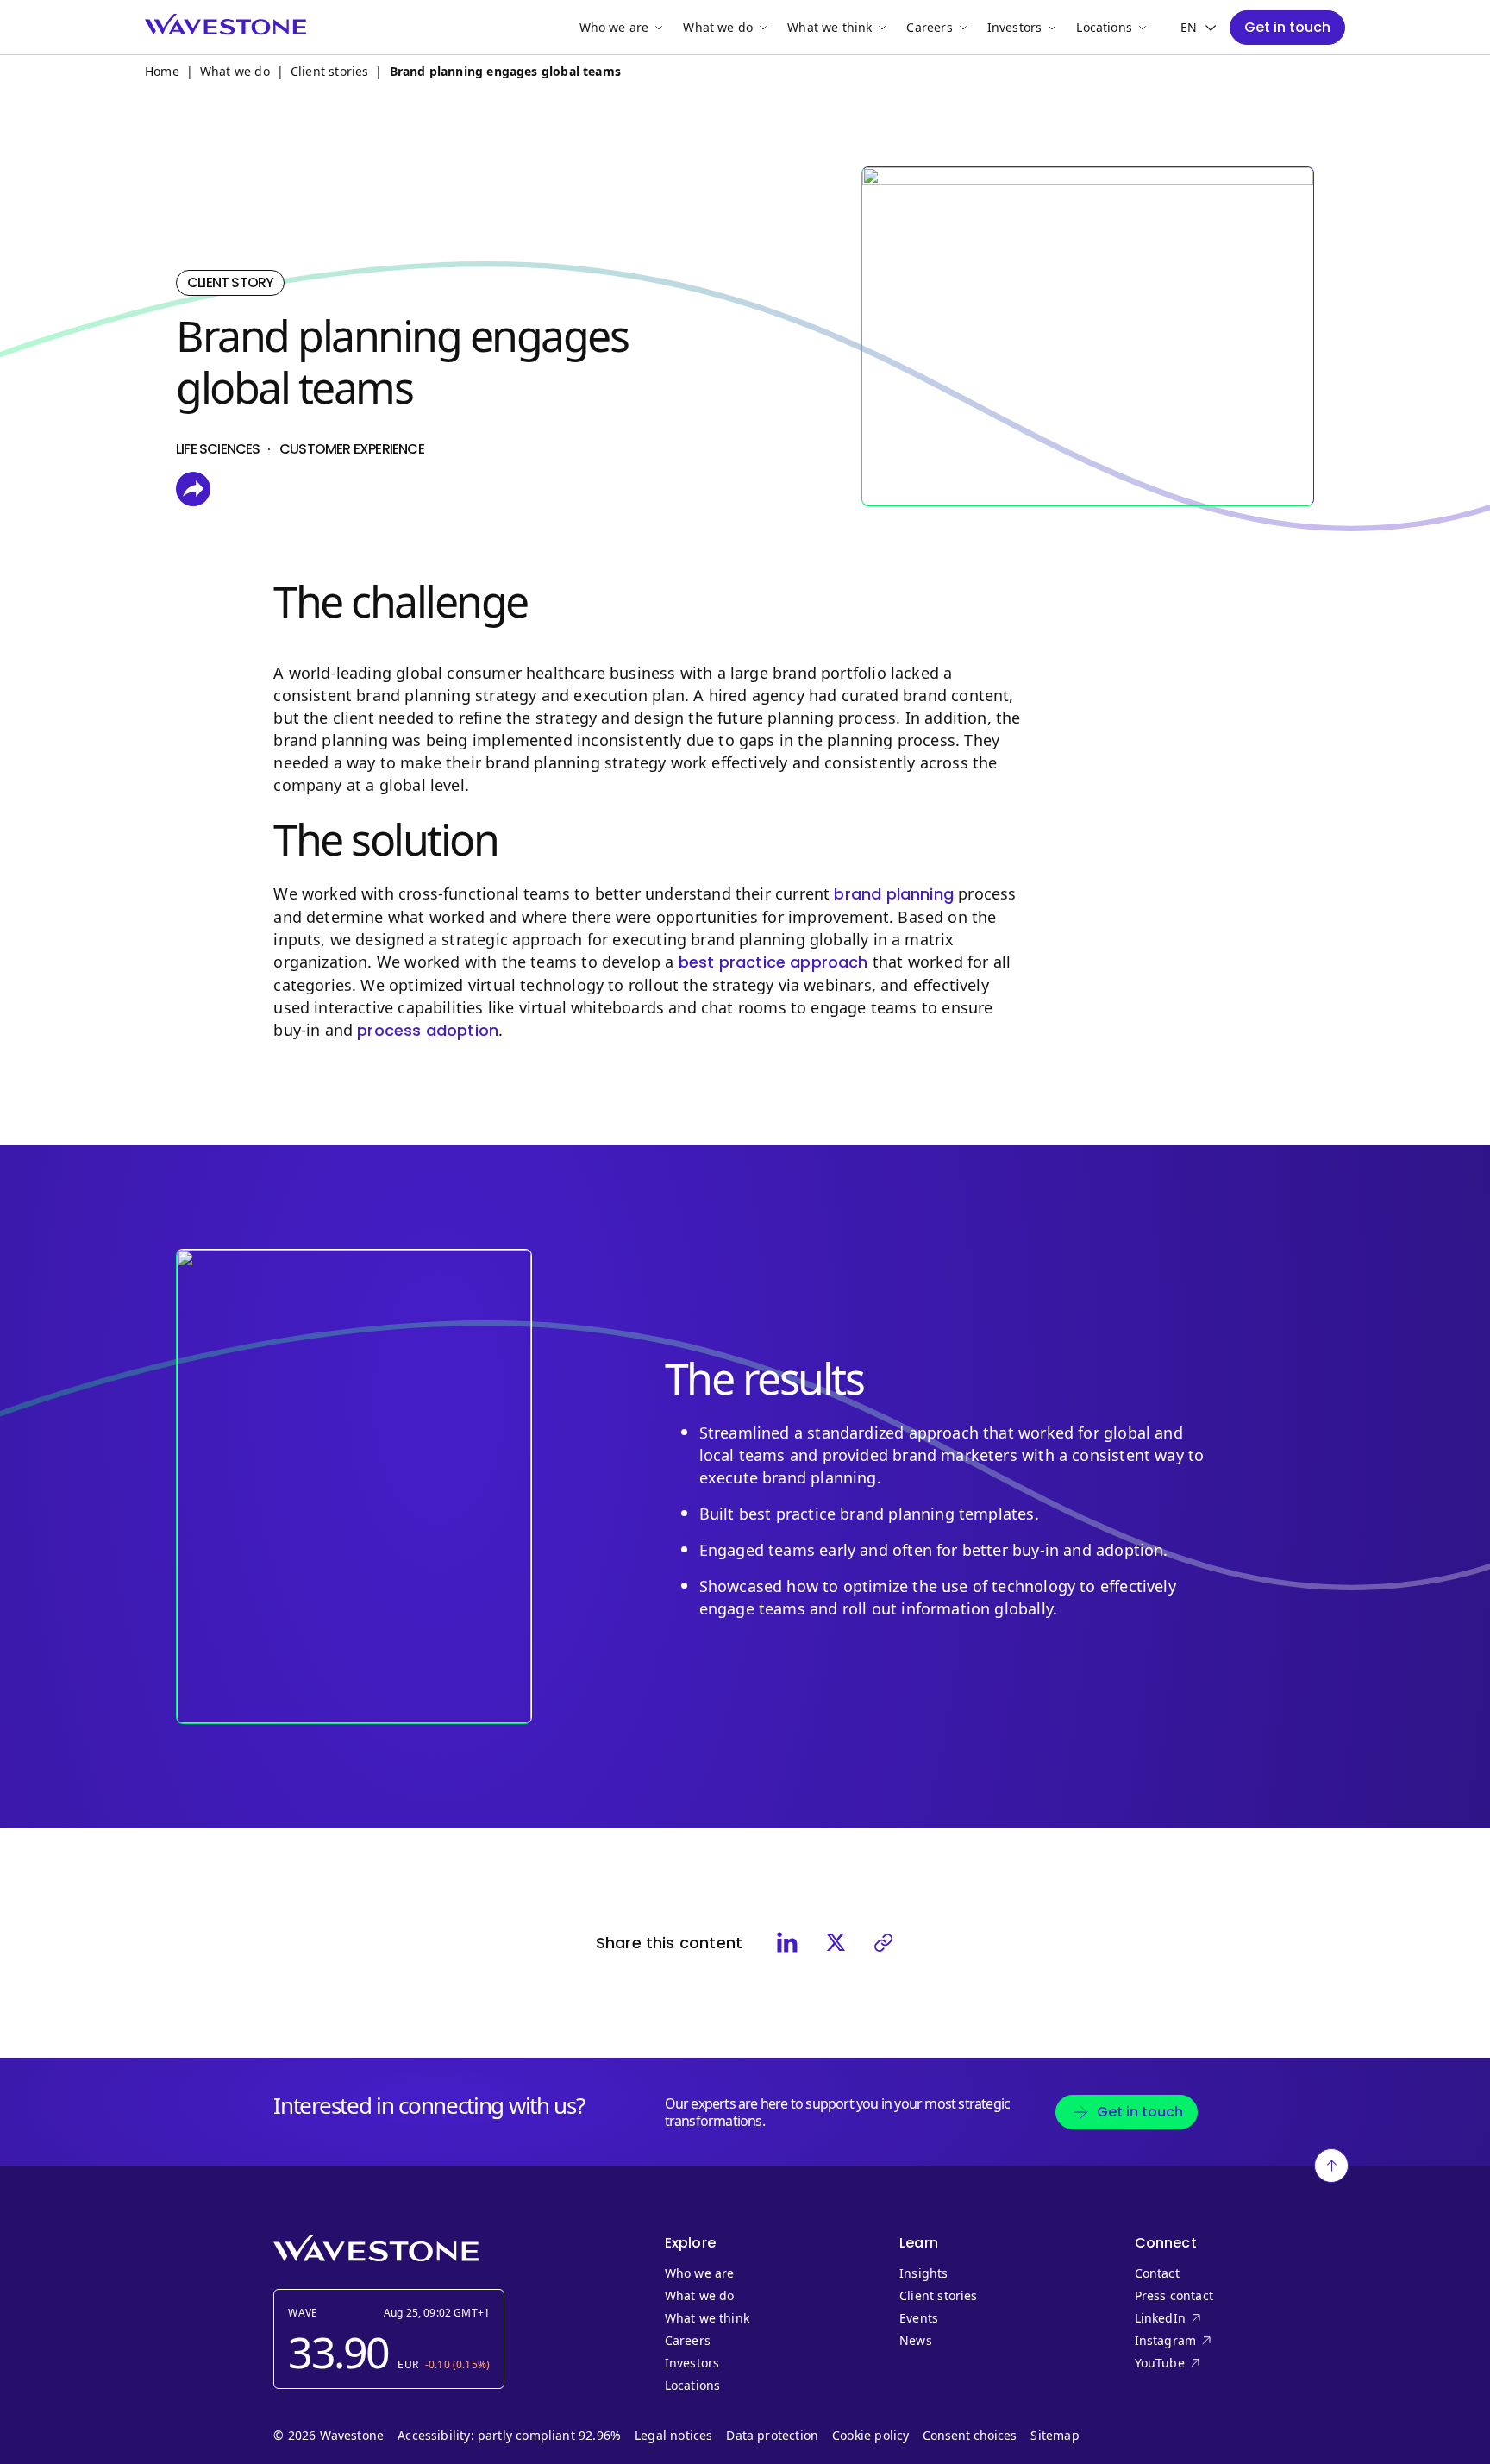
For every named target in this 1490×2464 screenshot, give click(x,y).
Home (162, 71)
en (1189, 28)
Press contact (1174, 2296)
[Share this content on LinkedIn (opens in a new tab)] (787, 1942)
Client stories (330, 71)
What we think (830, 27)
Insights (923, 2273)
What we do (718, 27)
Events (919, 2318)
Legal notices (673, 2436)
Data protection (772, 2436)
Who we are (614, 27)
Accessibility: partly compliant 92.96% (509, 2436)
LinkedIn (1195, 2318)
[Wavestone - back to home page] (225, 25)
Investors (1015, 27)
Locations (1104, 27)
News (916, 2341)
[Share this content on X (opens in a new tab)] (836, 1942)
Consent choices (970, 2436)
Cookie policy (870, 2436)
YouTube (1195, 2363)
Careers (929, 27)
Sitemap (1055, 2436)
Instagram (1195, 2341)
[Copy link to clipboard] (884, 1942)
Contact (1157, 2273)
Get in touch (1287, 27)
